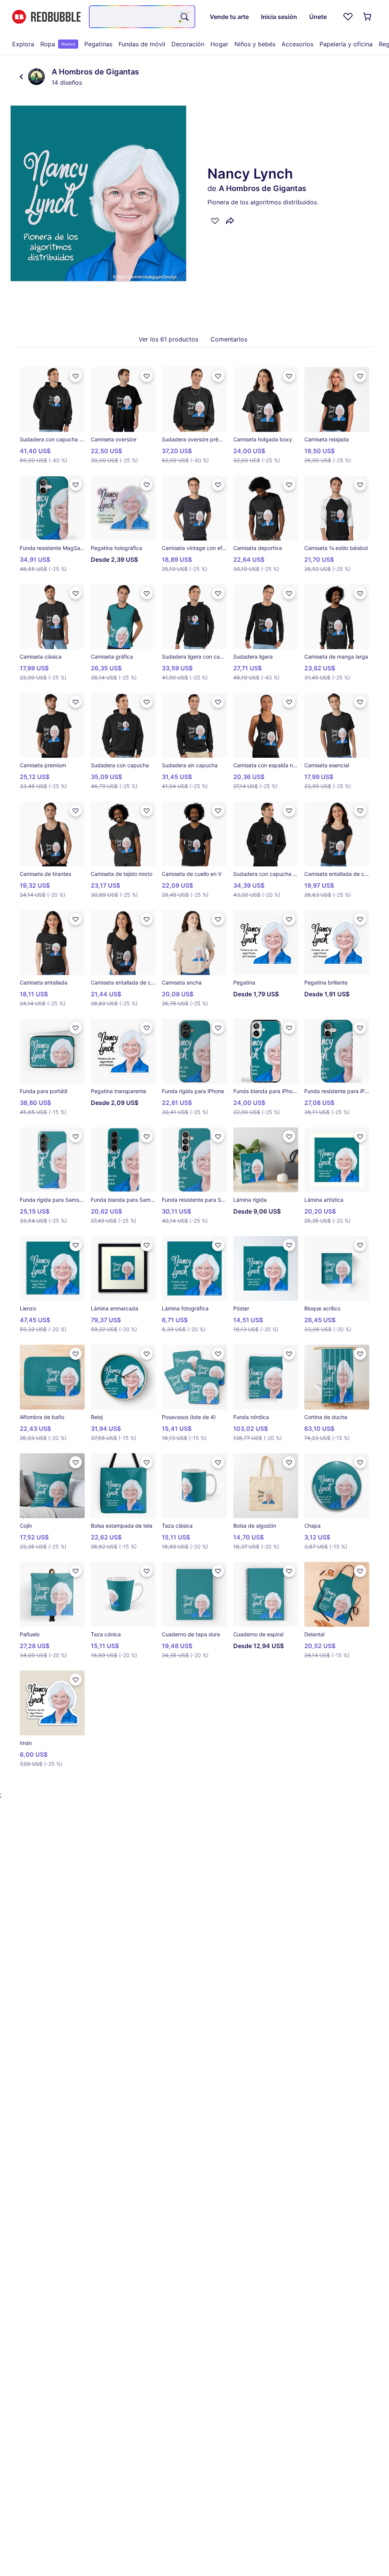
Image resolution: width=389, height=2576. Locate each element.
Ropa (58, 44)
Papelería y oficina (346, 44)
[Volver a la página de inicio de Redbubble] (46, 17)
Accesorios (297, 44)
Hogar (219, 44)
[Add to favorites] (215, 221)
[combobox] (142, 17)
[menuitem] (23, 44)
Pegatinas (98, 44)
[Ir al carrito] (368, 17)
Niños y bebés (255, 44)
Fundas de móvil (142, 44)
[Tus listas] (348, 17)
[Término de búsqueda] (184, 17)
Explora (23, 44)
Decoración (188, 44)
